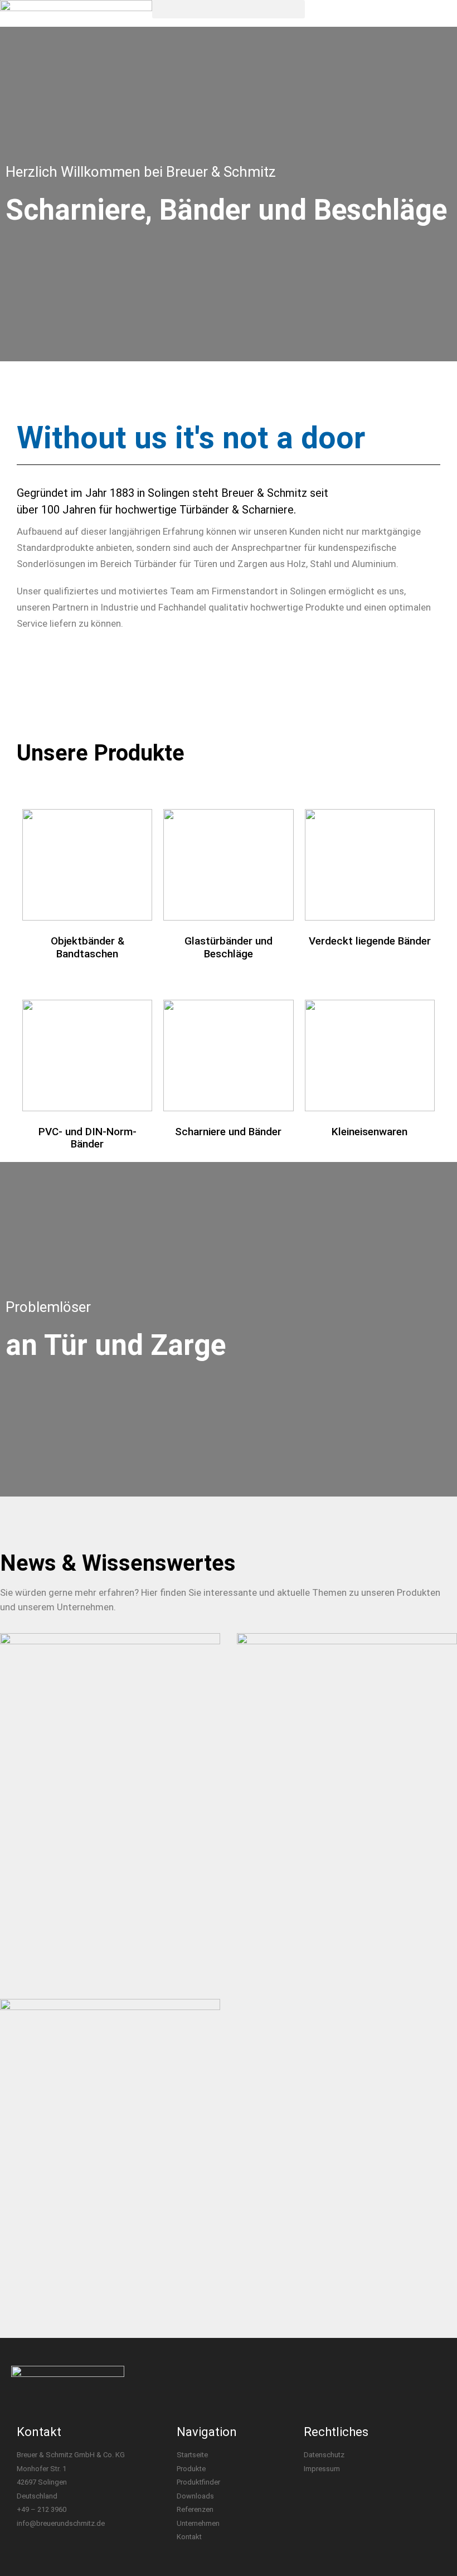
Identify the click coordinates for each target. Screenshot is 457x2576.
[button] (228, 9)
